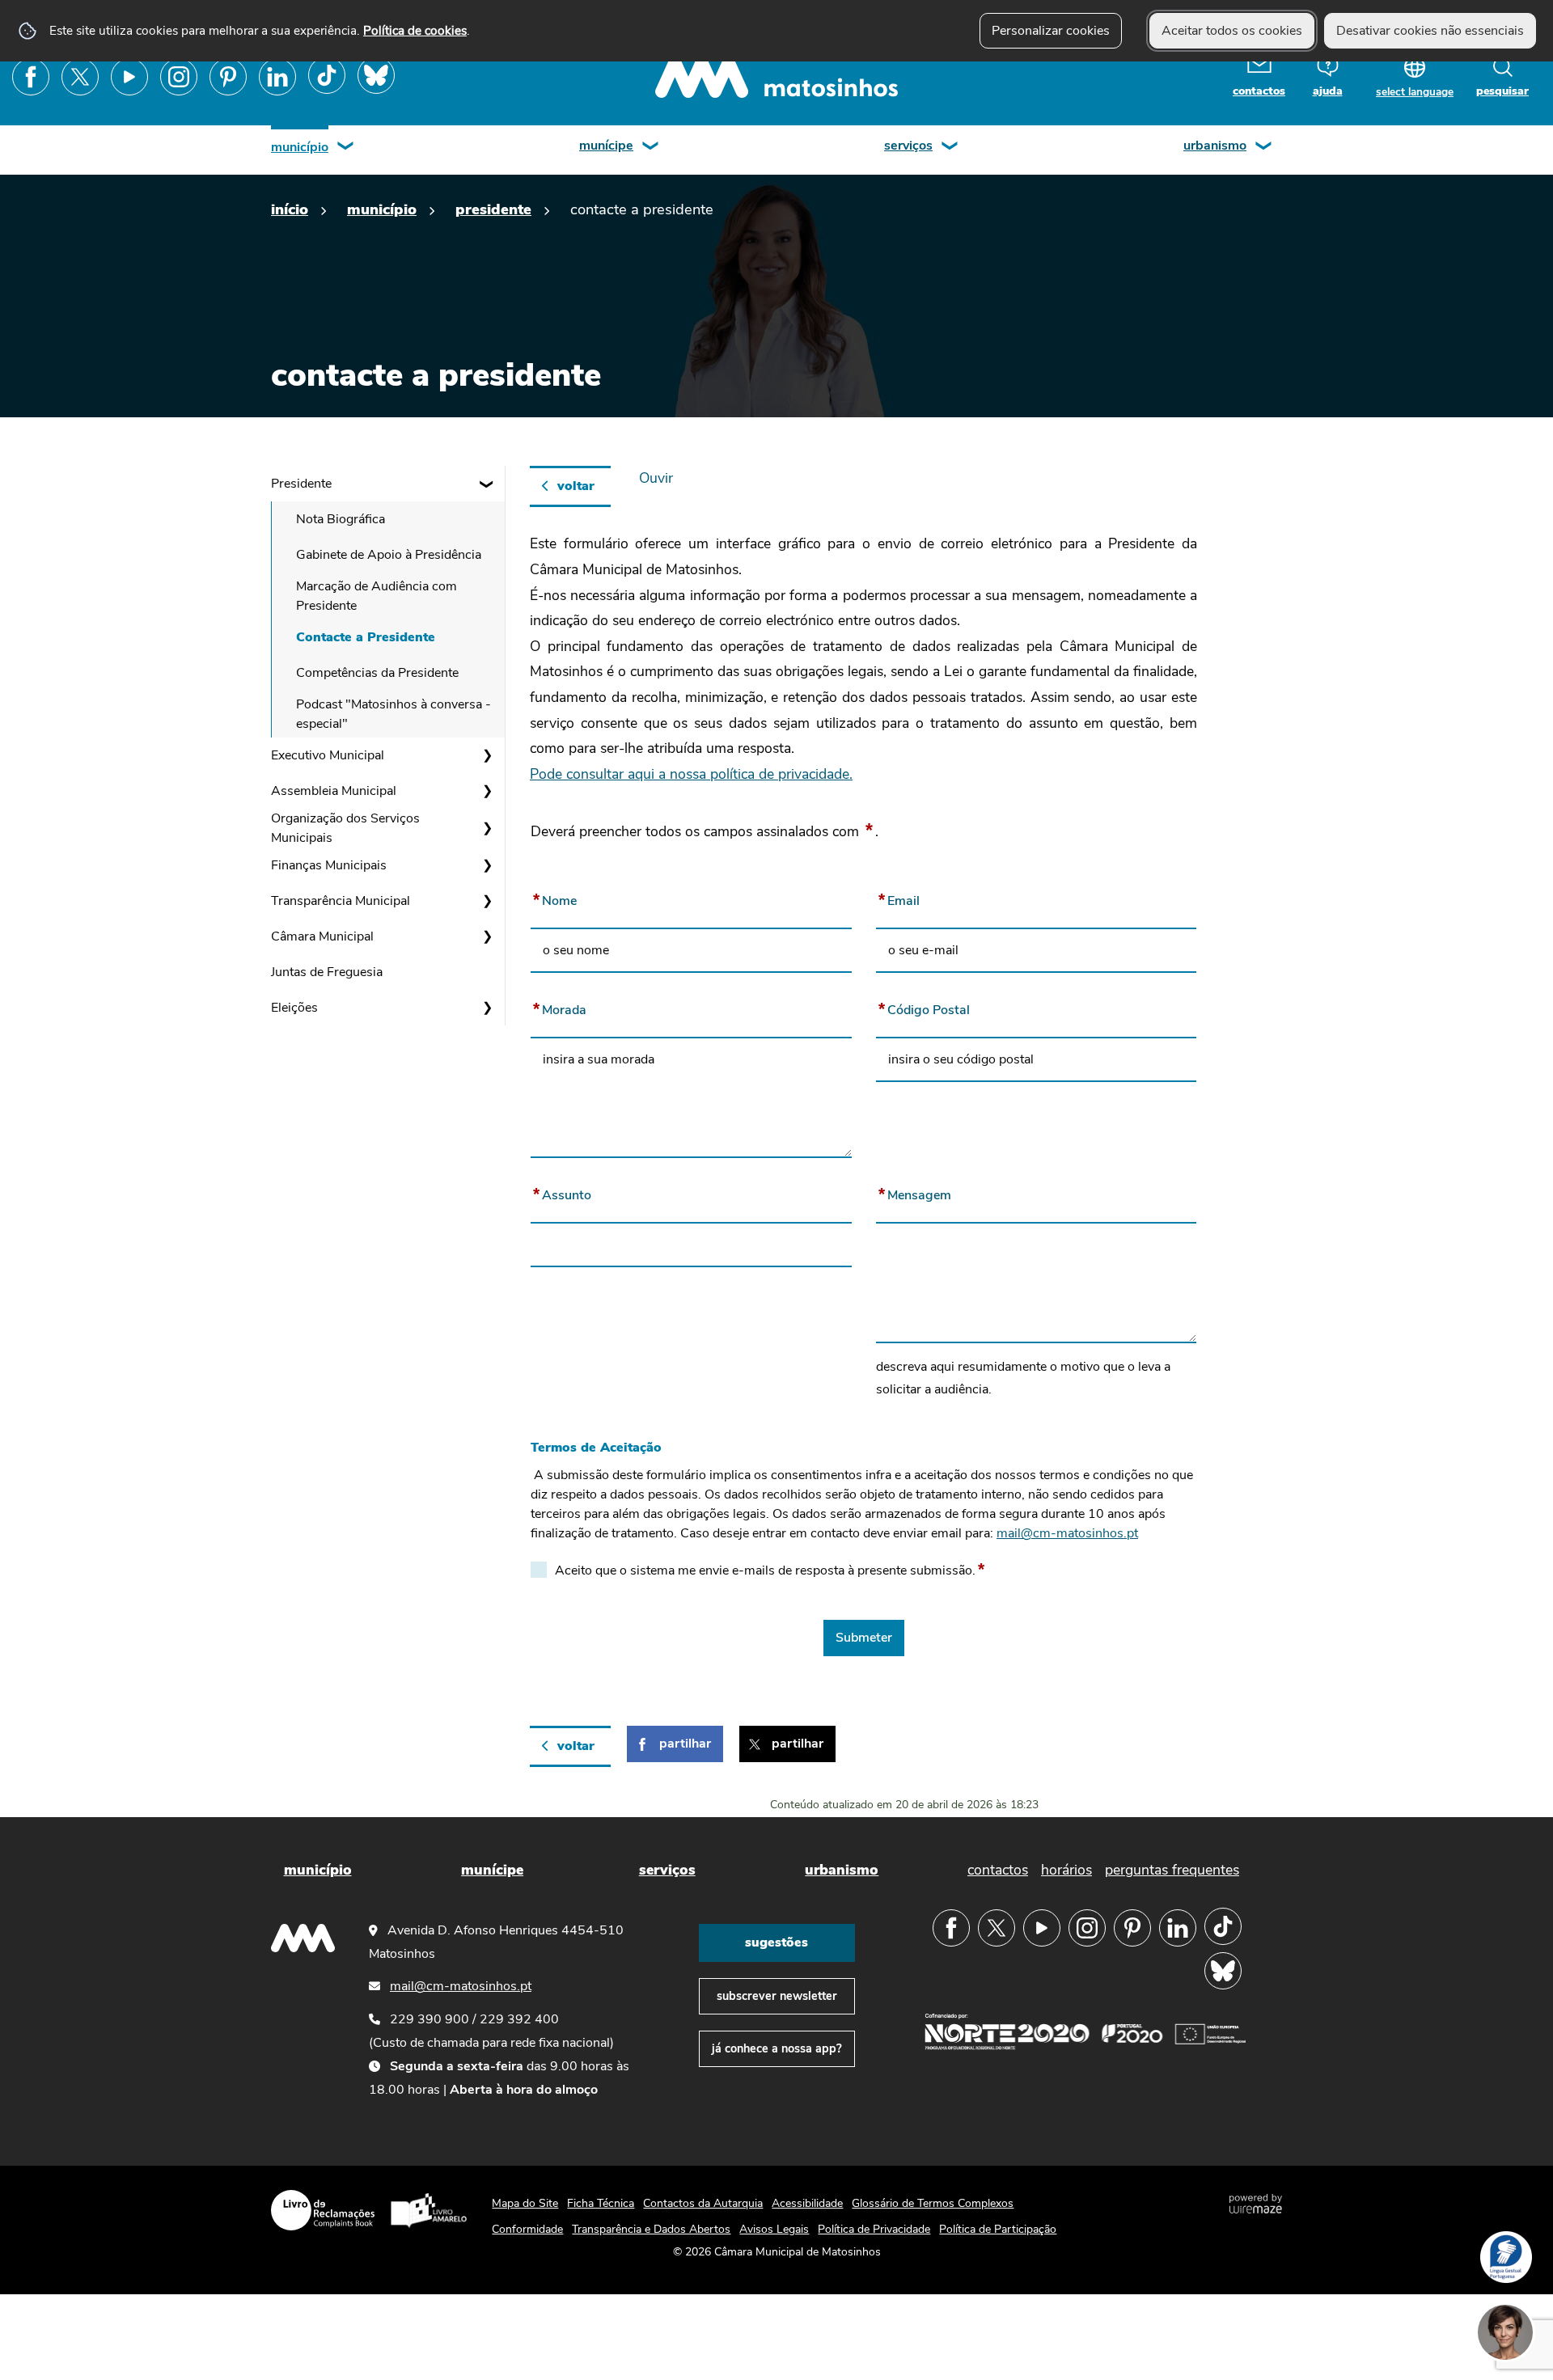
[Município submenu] (346, 148)
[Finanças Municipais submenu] (487, 865)
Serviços (908, 146)
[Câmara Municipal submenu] (487, 936)
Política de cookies (415, 30)
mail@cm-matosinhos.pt (1067, 1533)
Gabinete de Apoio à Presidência (389, 555)
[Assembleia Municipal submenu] (487, 791)
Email (933, 898)
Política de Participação (998, 2229)
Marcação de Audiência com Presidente (377, 596)
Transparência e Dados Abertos (651, 2229)
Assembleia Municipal (334, 791)
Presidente (493, 209)
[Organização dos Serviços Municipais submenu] (487, 828)
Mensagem (948, 1192)
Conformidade (527, 2229)
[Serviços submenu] (950, 148)
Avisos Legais (774, 2229)
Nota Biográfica (341, 519)
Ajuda (1328, 91)
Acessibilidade (807, 2203)
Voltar (576, 486)
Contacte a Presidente (366, 637)
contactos (1259, 91)
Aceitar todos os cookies (1232, 31)
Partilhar (685, 1744)
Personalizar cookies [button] (1051, 31)
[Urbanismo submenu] (1264, 148)
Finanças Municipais (329, 865)
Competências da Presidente (377, 673)
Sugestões (776, 1942)
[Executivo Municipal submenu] (487, 755)
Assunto (596, 1192)
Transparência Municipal (341, 901)
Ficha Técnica (601, 2203)
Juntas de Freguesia (327, 972)
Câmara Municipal (322, 936)
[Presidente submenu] (487, 484)
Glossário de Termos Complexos (933, 2203)
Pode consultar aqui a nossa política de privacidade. (691, 774)
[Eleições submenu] (487, 1008)
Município (300, 147)
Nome (588, 898)
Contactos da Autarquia (703, 2203)
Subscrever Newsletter (777, 1996)
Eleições (294, 1008)
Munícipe (606, 146)
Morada (593, 1007)
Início (290, 209)
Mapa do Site (525, 2203)
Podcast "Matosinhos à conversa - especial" (394, 714)
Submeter (864, 1638)
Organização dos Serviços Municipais (345, 828)
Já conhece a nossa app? (777, 2048)
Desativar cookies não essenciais (1430, 31)
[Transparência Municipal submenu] (487, 901)
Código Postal (958, 1007)
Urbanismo (1215, 146)
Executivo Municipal (328, 755)
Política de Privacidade (874, 2229)
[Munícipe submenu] (651, 148)
